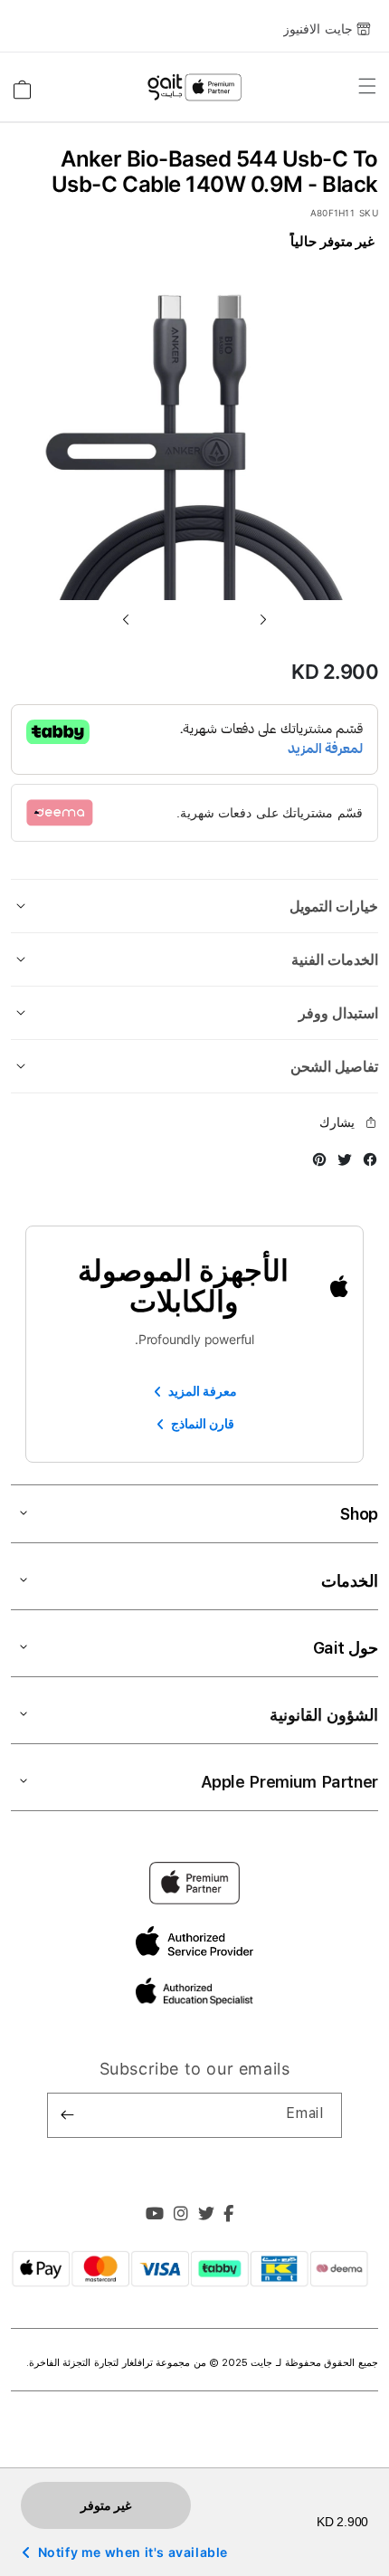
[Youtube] (155, 2216)
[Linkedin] (181, 2216)
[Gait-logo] (194, 88)
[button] (126, 619)
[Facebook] (229, 2216)
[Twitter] (207, 2216)
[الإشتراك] (68, 2115)
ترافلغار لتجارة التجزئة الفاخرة (93, 2363)
